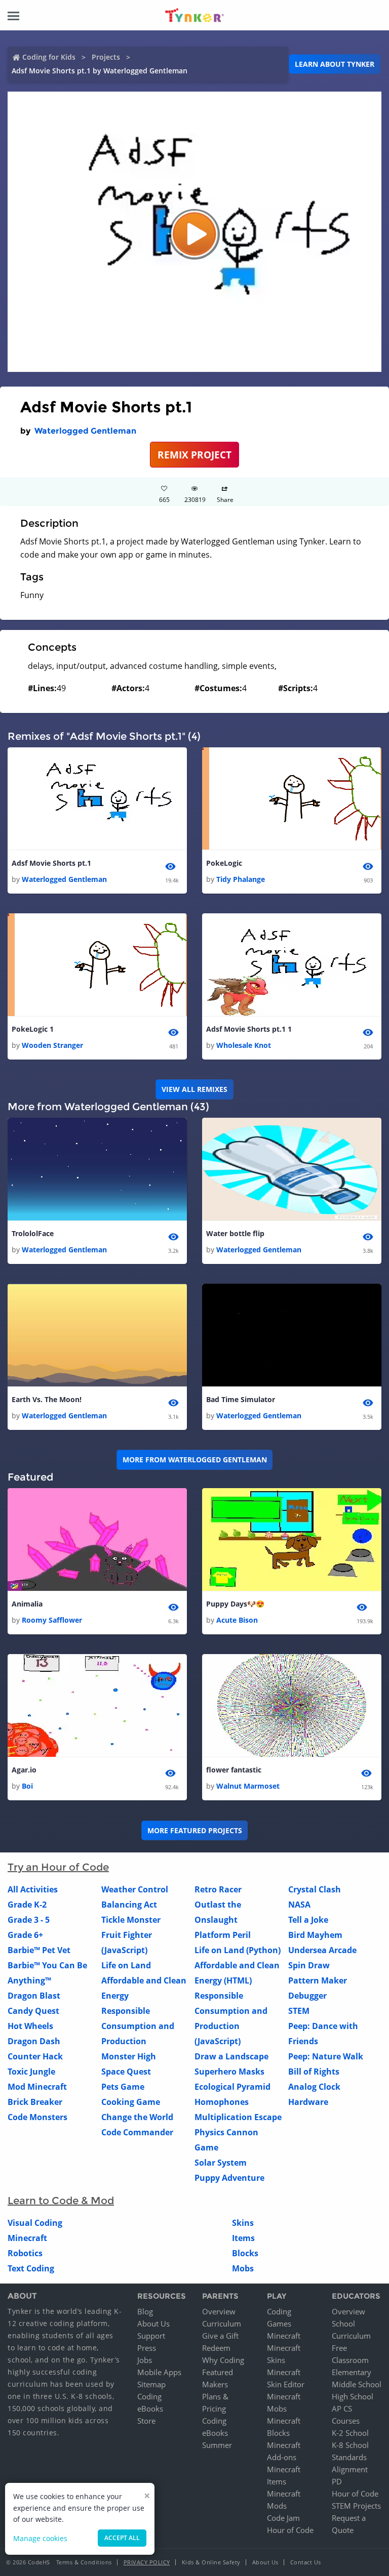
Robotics (25, 2253)
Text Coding (31, 2268)
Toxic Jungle (31, 2072)
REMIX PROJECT (194, 455)
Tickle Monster (131, 1920)
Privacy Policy (147, 2562)
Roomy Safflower (52, 1620)
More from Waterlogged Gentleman (195, 1460)
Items (243, 2238)
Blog (145, 2311)
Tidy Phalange (241, 879)
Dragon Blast (34, 1996)
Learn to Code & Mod (61, 2201)
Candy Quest (33, 2011)
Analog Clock (314, 2087)
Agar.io (24, 1770)
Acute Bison (237, 1620)
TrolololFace (33, 1233)
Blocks (245, 2253)
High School (353, 2396)
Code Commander (137, 2132)
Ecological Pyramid (232, 2087)
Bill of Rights (314, 2072)
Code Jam (283, 2518)
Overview (219, 2311)
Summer (217, 2445)
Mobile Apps (159, 2372)
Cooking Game (131, 2102)
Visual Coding (35, 2223)
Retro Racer (218, 1889)
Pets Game (123, 2087)
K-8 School (350, 2445)
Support (151, 2336)
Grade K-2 (27, 1905)
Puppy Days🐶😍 (235, 1604)
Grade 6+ (25, 1935)
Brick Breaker (35, 2102)
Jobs (145, 2360)
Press (147, 2348)
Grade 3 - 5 (29, 1920)
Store (146, 2421)
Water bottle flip (235, 1233)
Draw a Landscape (231, 2056)
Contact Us (306, 2562)
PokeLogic (224, 863)
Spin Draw (309, 1965)
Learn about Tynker (335, 64)
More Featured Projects (195, 1830)
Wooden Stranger (52, 1045)
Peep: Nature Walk (326, 2056)
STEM (299, 2011)
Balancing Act (129, 1905)
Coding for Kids (49, 57)
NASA (299, 1905)
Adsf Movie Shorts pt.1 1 (249, 1029)
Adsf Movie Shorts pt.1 (51, 863)
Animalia (27, 1604)
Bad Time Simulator (241, 1399)
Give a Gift (220, 2336)
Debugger (307, 1996)
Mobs (243, 2268)
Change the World (137, 2117)
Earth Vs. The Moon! (47, 1399)
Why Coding (223, 2360)
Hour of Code (290, 2530)
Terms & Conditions (84, 2562)
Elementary (352, 2372)
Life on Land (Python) (238, 1950)
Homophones (222, 2102)
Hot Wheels (30, 2026)
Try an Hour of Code (58, 1867)
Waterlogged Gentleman (85, 431)
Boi (27, 1786)
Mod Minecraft (37, 2087)
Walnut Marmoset (248, 1786)
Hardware (308, 2102)
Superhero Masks (229, 2072)
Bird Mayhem (315, 1935)
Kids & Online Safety (211, 2562)
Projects (106, 57)
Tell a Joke (308, 1920)
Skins (243, 2223)
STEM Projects (356, 2506)
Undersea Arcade (322, 1950)
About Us (153, 2324)
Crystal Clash (315, 1889)
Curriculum (222, 2324)
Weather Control (135, 1889)
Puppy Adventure (229, 2178)
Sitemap (151, 2384)
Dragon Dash (34, 2041)
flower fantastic (234, 1770)
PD (337, 2481)
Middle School (357, 2384)
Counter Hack (35, 2056)
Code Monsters (37, 2117)
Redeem (216, 2348)
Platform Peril (223, 1935)
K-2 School (350, 2433)
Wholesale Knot (244, 1045)
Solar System (221, 2163)
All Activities (33, 1889)
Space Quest (126, 2072)
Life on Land (126, 1965)
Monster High (129, 2056)
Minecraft (27, 2238)
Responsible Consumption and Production (138, 2026)
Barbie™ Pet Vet (39, 1950)
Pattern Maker (318, 1980)
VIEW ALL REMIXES (194, 1089)
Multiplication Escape (238, 2117)
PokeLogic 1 (33, 1029)
